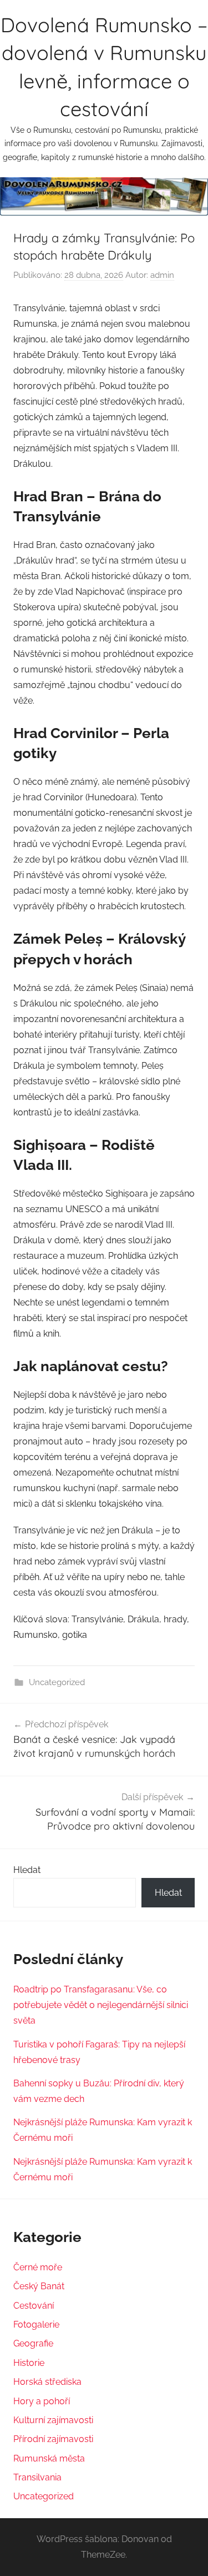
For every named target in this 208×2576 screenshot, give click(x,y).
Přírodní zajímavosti (53, 2439)
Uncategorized (57, 1682)
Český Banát (39, 2286)
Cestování (34, 2306)
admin (162, 275)
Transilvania (37, 2477)
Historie (29, 2363)
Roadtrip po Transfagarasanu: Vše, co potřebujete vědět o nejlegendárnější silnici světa (101, 2005)
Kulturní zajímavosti (53, 2420)
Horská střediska (47, 2382)
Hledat (27, 1870)
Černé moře (38, 2267)
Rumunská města (49, 2458)
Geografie (33, 2343)
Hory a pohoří (42, 2401)
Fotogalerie (36, 2325)
